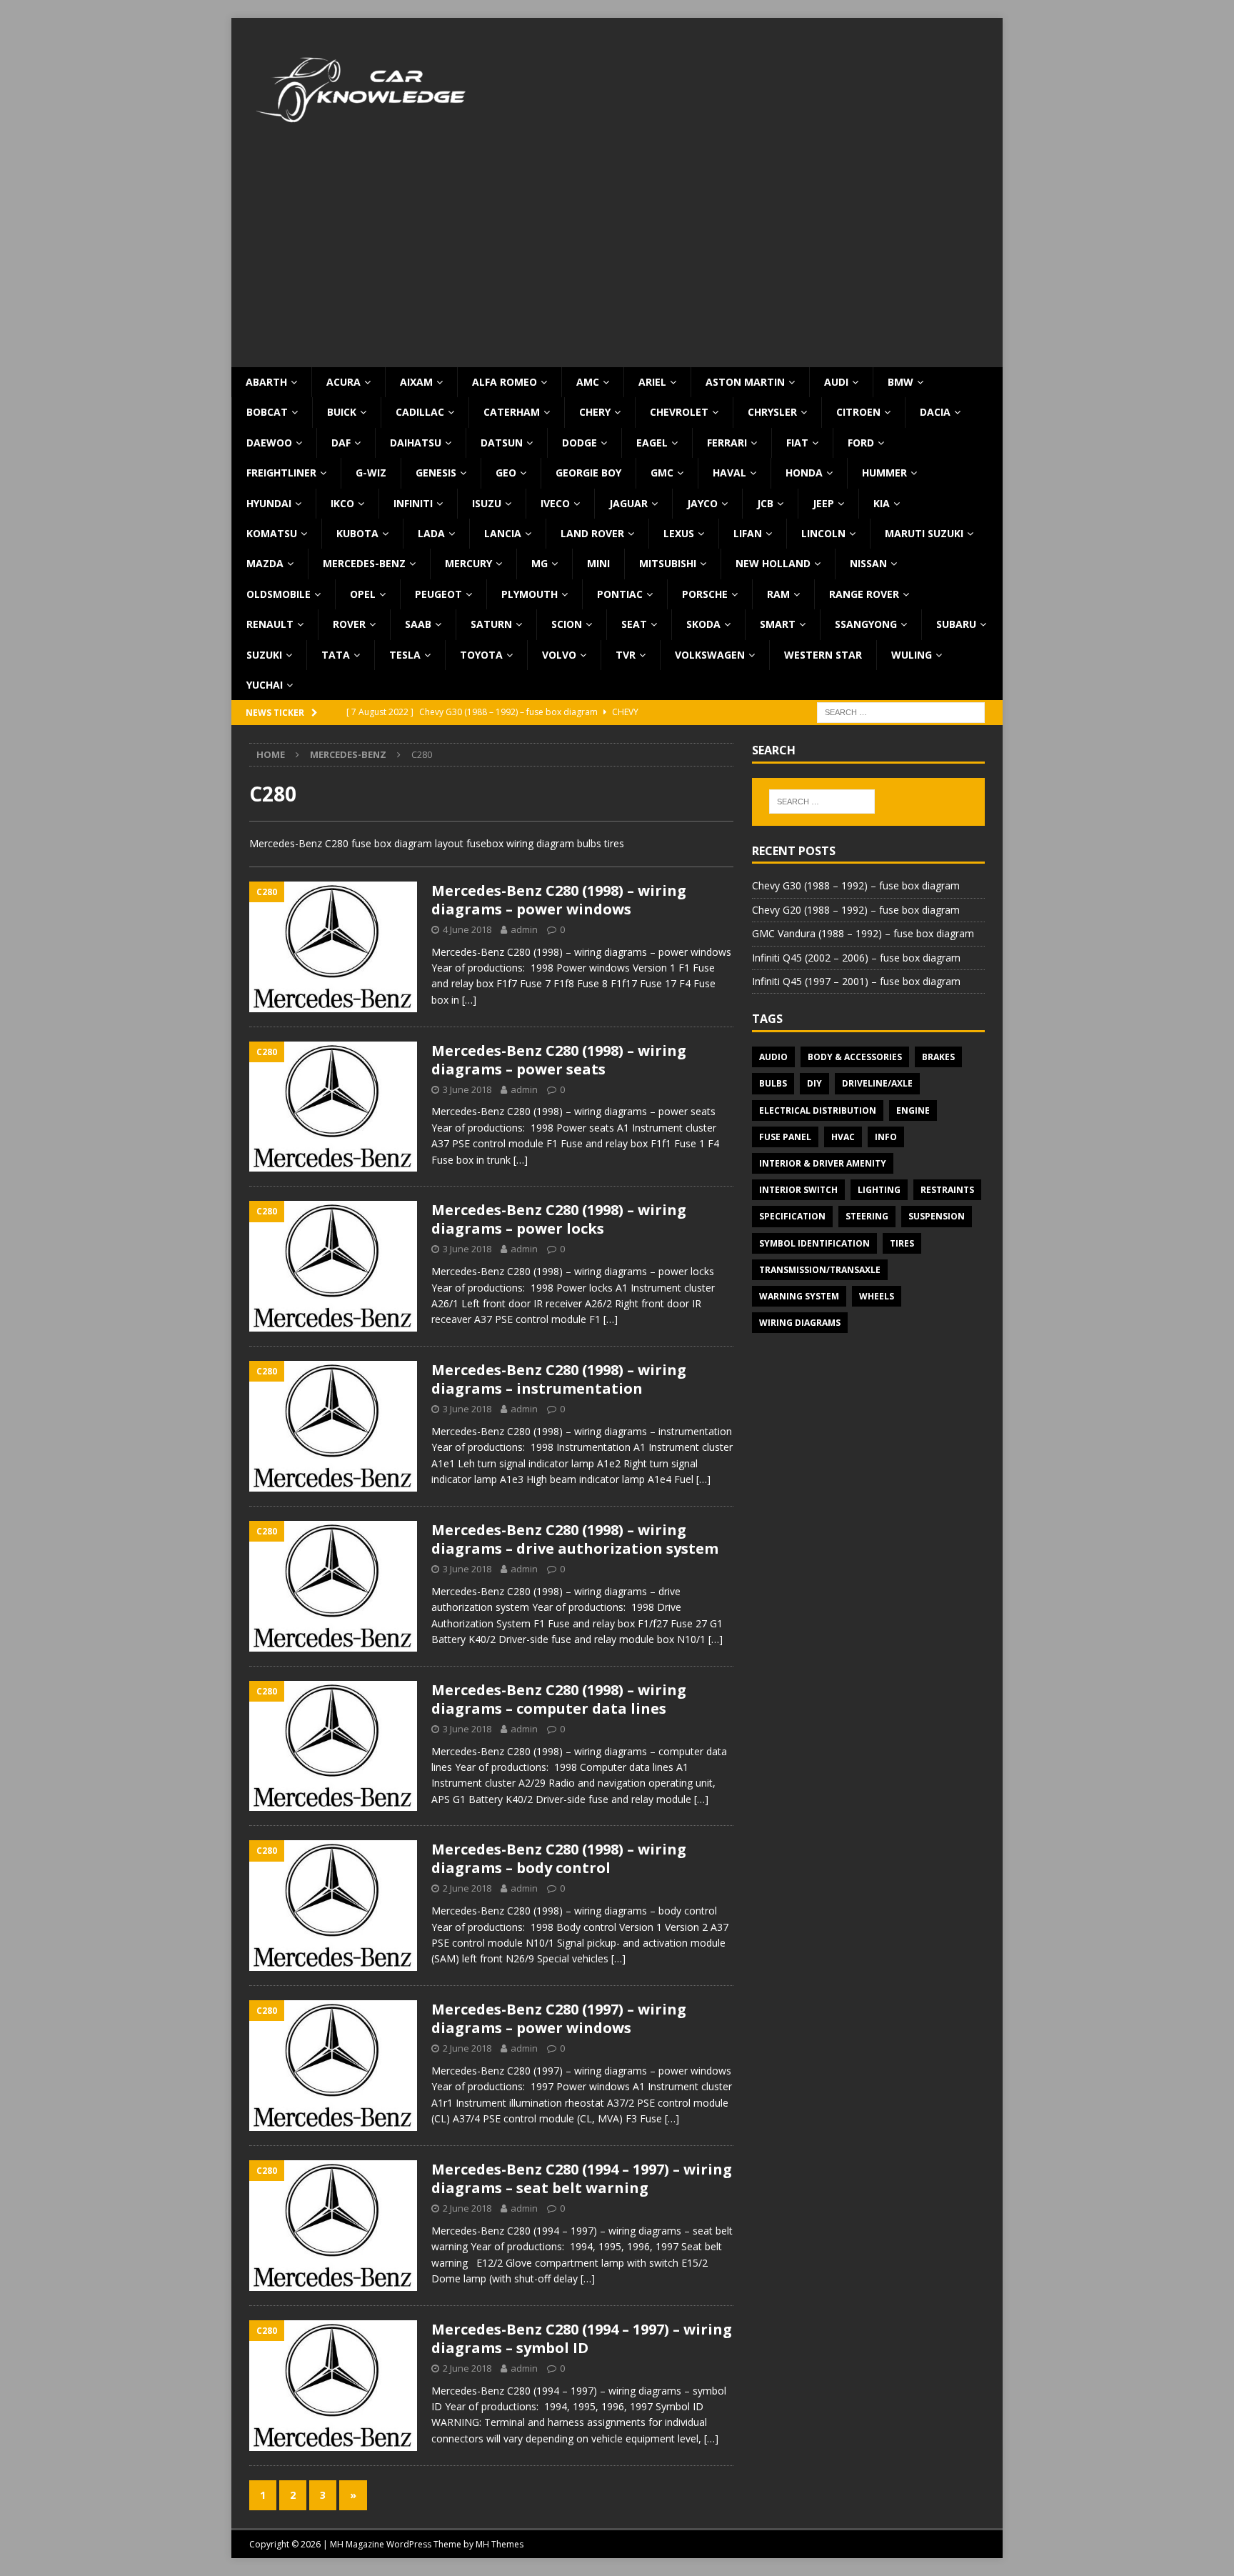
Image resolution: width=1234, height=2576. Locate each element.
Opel (363, 594)
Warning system (799, 1296)
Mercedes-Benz (364, 563)
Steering (867, 1216)
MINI (598, 563)
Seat (634, 624)
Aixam (416, 382)
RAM (778, 594)
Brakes (938, 1057)
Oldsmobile (279, 594)
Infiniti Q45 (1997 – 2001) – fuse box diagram (856, 981)
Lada (431, 533)
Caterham (512, 412)
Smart (778, 624)
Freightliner (281, 473)
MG (540, 563)
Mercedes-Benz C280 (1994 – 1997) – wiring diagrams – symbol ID (582, 2338)
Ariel (652, 382)
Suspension (937, 1216)
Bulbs (773, 1083)
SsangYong (866, 624)
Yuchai (265, 685)
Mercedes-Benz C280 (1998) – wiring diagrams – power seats (559, 1060)
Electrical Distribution (818, 1110)
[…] (469, 1000)
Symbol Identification (814, 1243)
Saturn (491, 624)
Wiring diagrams (800, 1323)
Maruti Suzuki (924, 533)
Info (886, 1137)
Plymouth (530, 594)
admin (524, 929)
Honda (804, 473)
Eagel (652, 443)
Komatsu (272, 533)
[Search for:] (901, 712)
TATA (336, 655)
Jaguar (628, 503)
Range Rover (864, 594)
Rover (349, 624)
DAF (341, 443)
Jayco (702, 503)
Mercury (468, 563)
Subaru (956, 624)
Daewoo (269, 443)
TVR (626, 655)
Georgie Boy (588, 473)
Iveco (555, 503)
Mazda (265, 563)
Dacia (935, 412)
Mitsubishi (668, 563)
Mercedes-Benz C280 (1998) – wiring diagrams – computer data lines (559, 1699)
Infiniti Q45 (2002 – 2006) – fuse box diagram (856, 958)
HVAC (843, 1137)
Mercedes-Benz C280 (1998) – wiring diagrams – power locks (559, 1219)
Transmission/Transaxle (820, 1270)
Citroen (858, 412)
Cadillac (420, 412)
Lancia (503, 533)
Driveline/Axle (877, 1083)
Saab (418, 624)
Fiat (797, 443)
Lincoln (823, 533)
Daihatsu (416, 443)
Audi (836, 382)
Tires (902, 1243)
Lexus (679, 533)
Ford (861, 443)
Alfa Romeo (505, 382)
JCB (765, 503)
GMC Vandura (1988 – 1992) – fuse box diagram (863, 933)
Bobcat (267, 412)
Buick (342, 412)
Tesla (405, 655)
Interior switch (798, 1190)
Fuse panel (785, 1137)
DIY (814, 1083)
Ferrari (727, 443)
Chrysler (772, 412)
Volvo (559, 655)
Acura (343, 382)
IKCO (342, 503)
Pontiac (620, 594)
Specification (792, 1216)
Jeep (823, 503)
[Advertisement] (617, 260)
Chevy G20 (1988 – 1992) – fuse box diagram (856, 910)
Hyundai (269, 503)
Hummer (884, 473)
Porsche (705, 594)
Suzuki (264, 655)
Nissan (868, 563)
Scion (567, 624)
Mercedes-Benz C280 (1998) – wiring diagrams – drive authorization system (575, 1539)
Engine (913, 1110)
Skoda (703, 624)
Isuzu (487, 503)
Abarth (266, 382)
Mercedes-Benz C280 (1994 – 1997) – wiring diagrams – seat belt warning (582, 2178)
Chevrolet (679, 412)
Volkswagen (710, 655)
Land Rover (592, 533)
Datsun (502, 443)
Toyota (481, 655)
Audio (773, 1057)
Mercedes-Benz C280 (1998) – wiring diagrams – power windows (559, 900)
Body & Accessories (855, 1057)
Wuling (912, 655)
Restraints (947, 1190)
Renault (270, 624)
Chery (595, 412)
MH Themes (500, 2544)
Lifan (748, 533)
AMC (588, 382)
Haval (729, 473)
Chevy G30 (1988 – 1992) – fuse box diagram (856, 885)
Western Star (823, 655)
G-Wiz (371, 473)
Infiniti (413, 503)
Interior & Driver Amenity (823, 1163)
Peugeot (438, 594)
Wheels (877, 1296)
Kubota (357, 533)
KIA (882, 503)
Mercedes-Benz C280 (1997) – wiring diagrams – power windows (559, 2018)
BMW (901, 382)
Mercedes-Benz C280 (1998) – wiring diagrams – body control (559, 1858)
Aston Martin (745, 382)
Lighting (879, 1190)
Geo (506, 473)
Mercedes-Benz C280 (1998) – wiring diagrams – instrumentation (559, 1379)
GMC (662, 473)
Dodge (580, 443)
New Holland (773, 563)
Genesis (436, 473)
